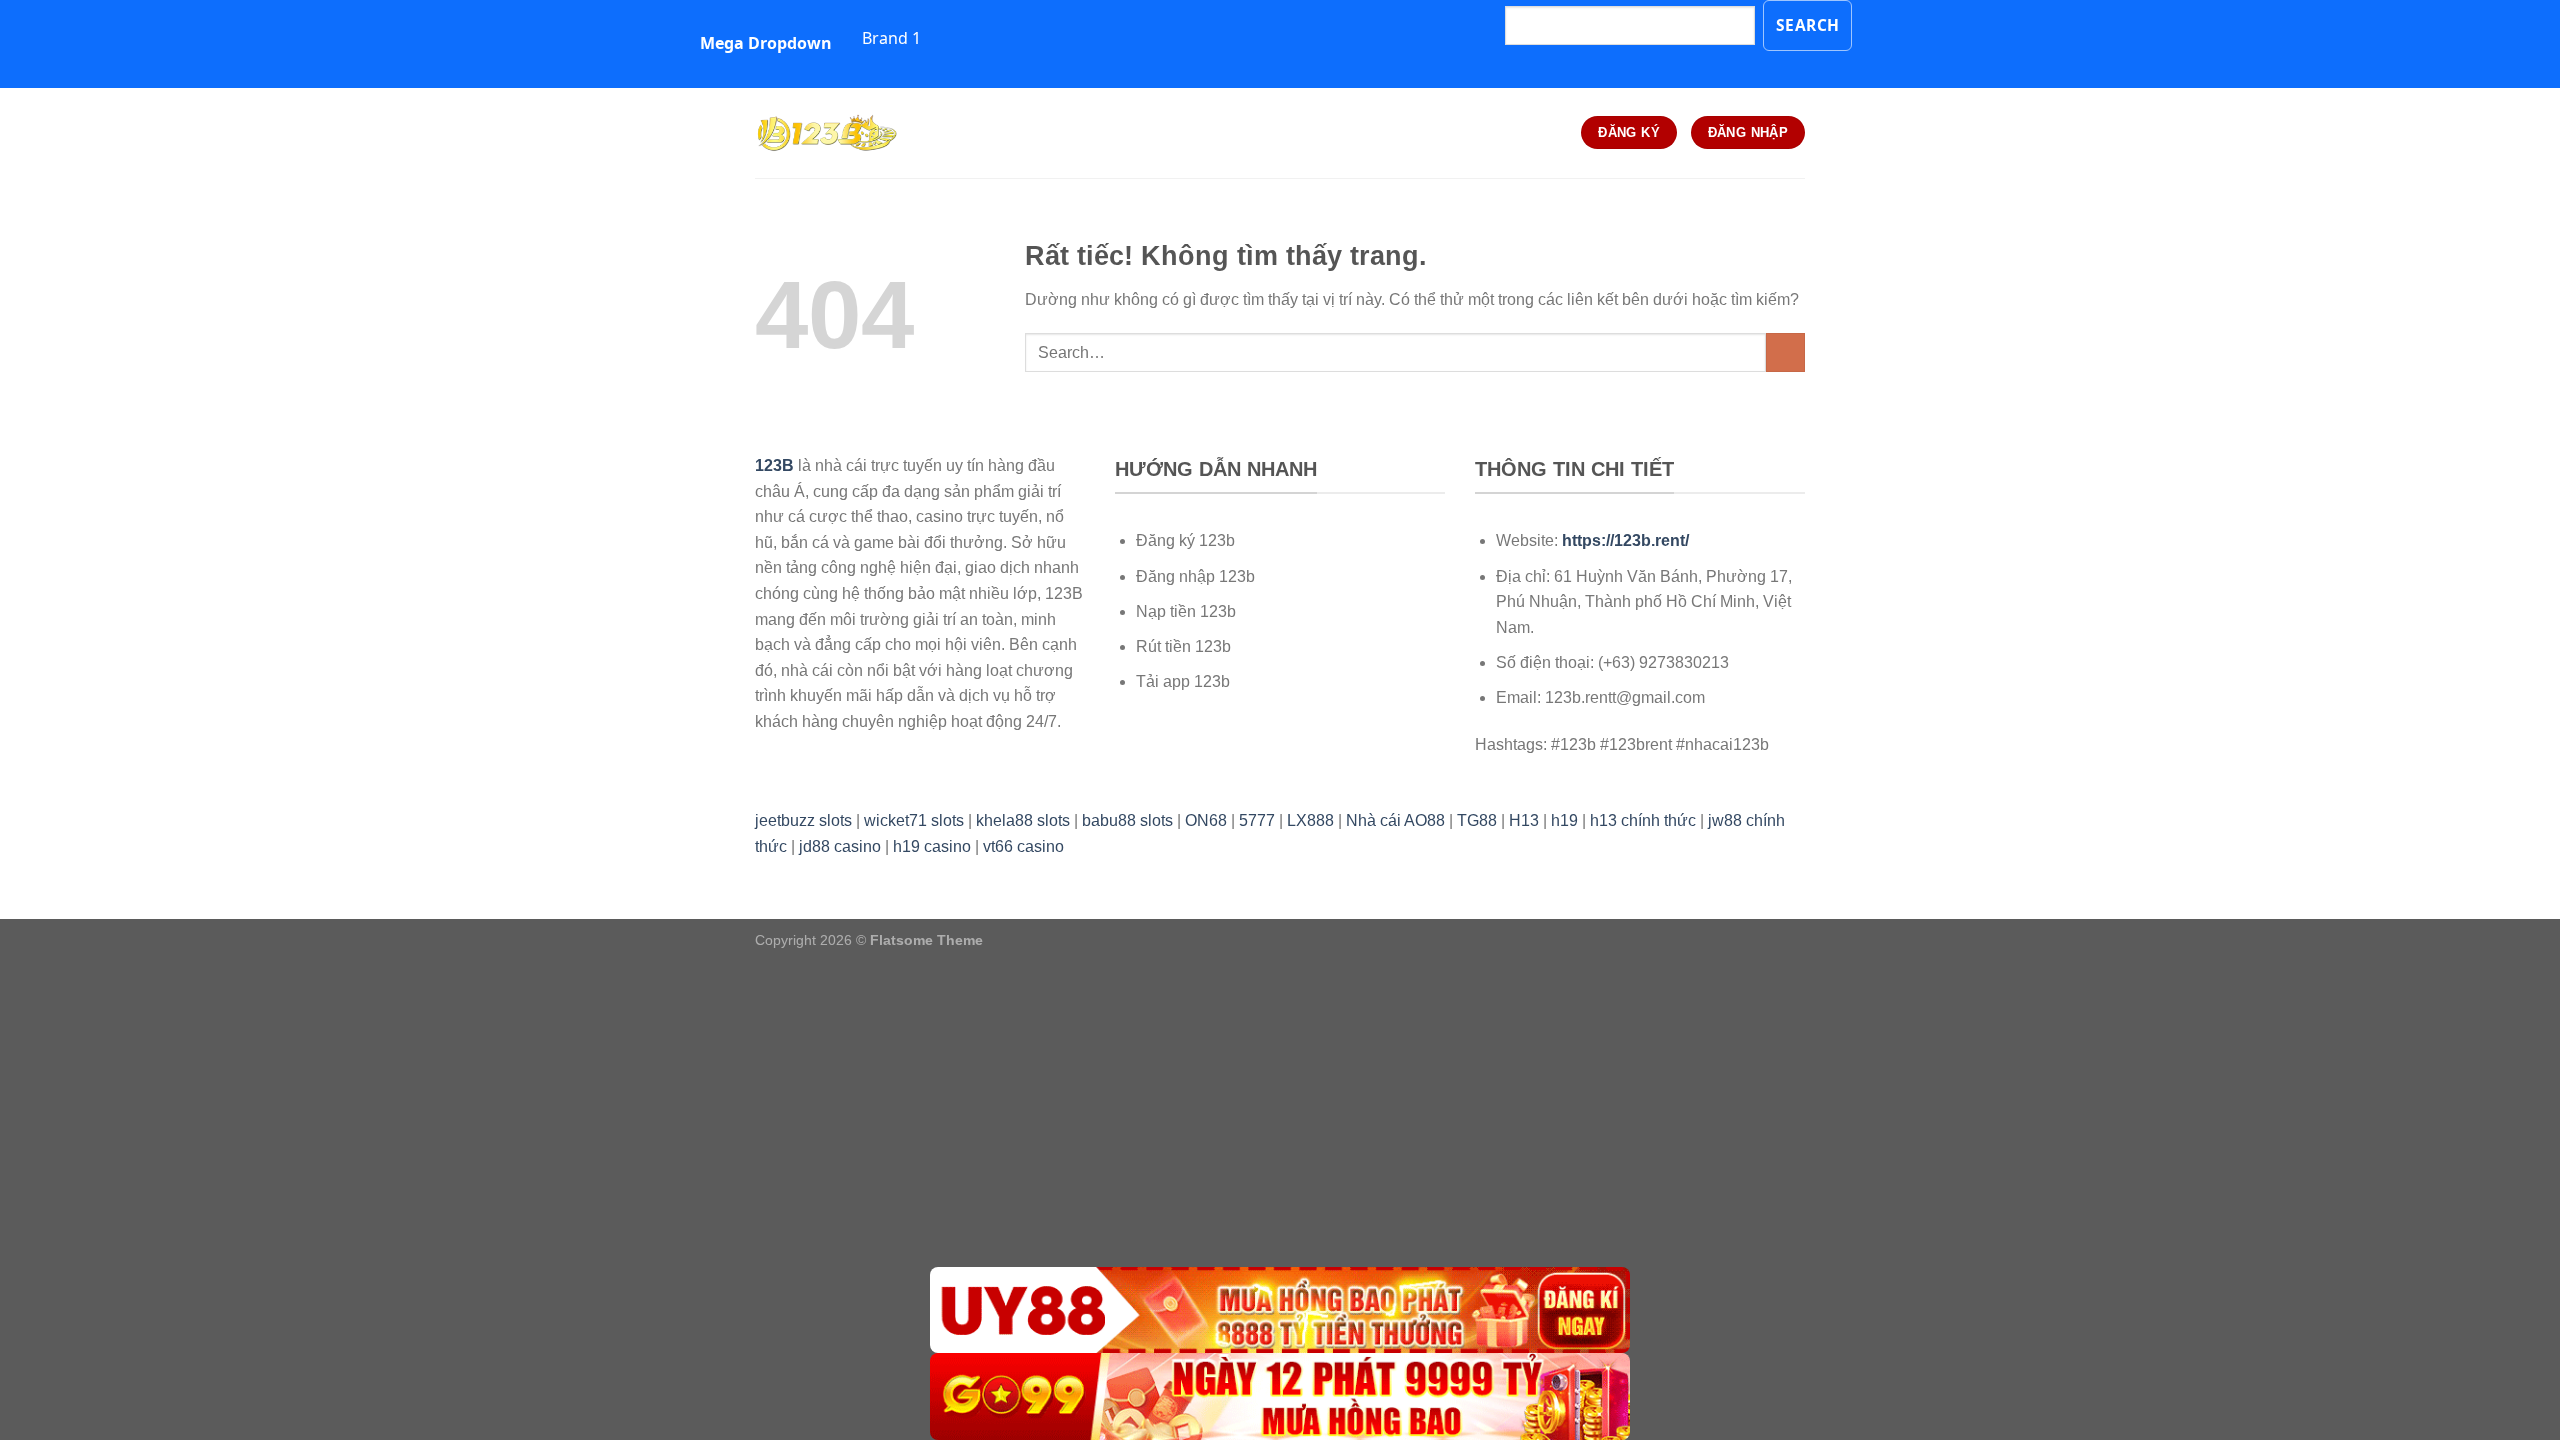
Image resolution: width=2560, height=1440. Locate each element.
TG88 (1477, 820)
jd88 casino (840, 846)
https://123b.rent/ (1625, 540)
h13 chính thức (1643, 820)
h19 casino (932, 846)
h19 (1564, 820)
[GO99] (1280, 1396)
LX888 (1310, 820)
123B (774, 465)
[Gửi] (1785, 352)
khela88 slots (1023, 820)
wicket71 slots (914, 820)
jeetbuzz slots (803, 820)
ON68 (1206, 820)
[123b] (855, 133)
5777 (1257, 820)
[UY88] (1280, 1310)
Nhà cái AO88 (1395, 820)
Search (1808, 25)
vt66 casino (1023, 846)
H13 (1524, 820)
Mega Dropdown (766, 43)
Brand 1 (891, 38)
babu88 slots (1127, 820)
